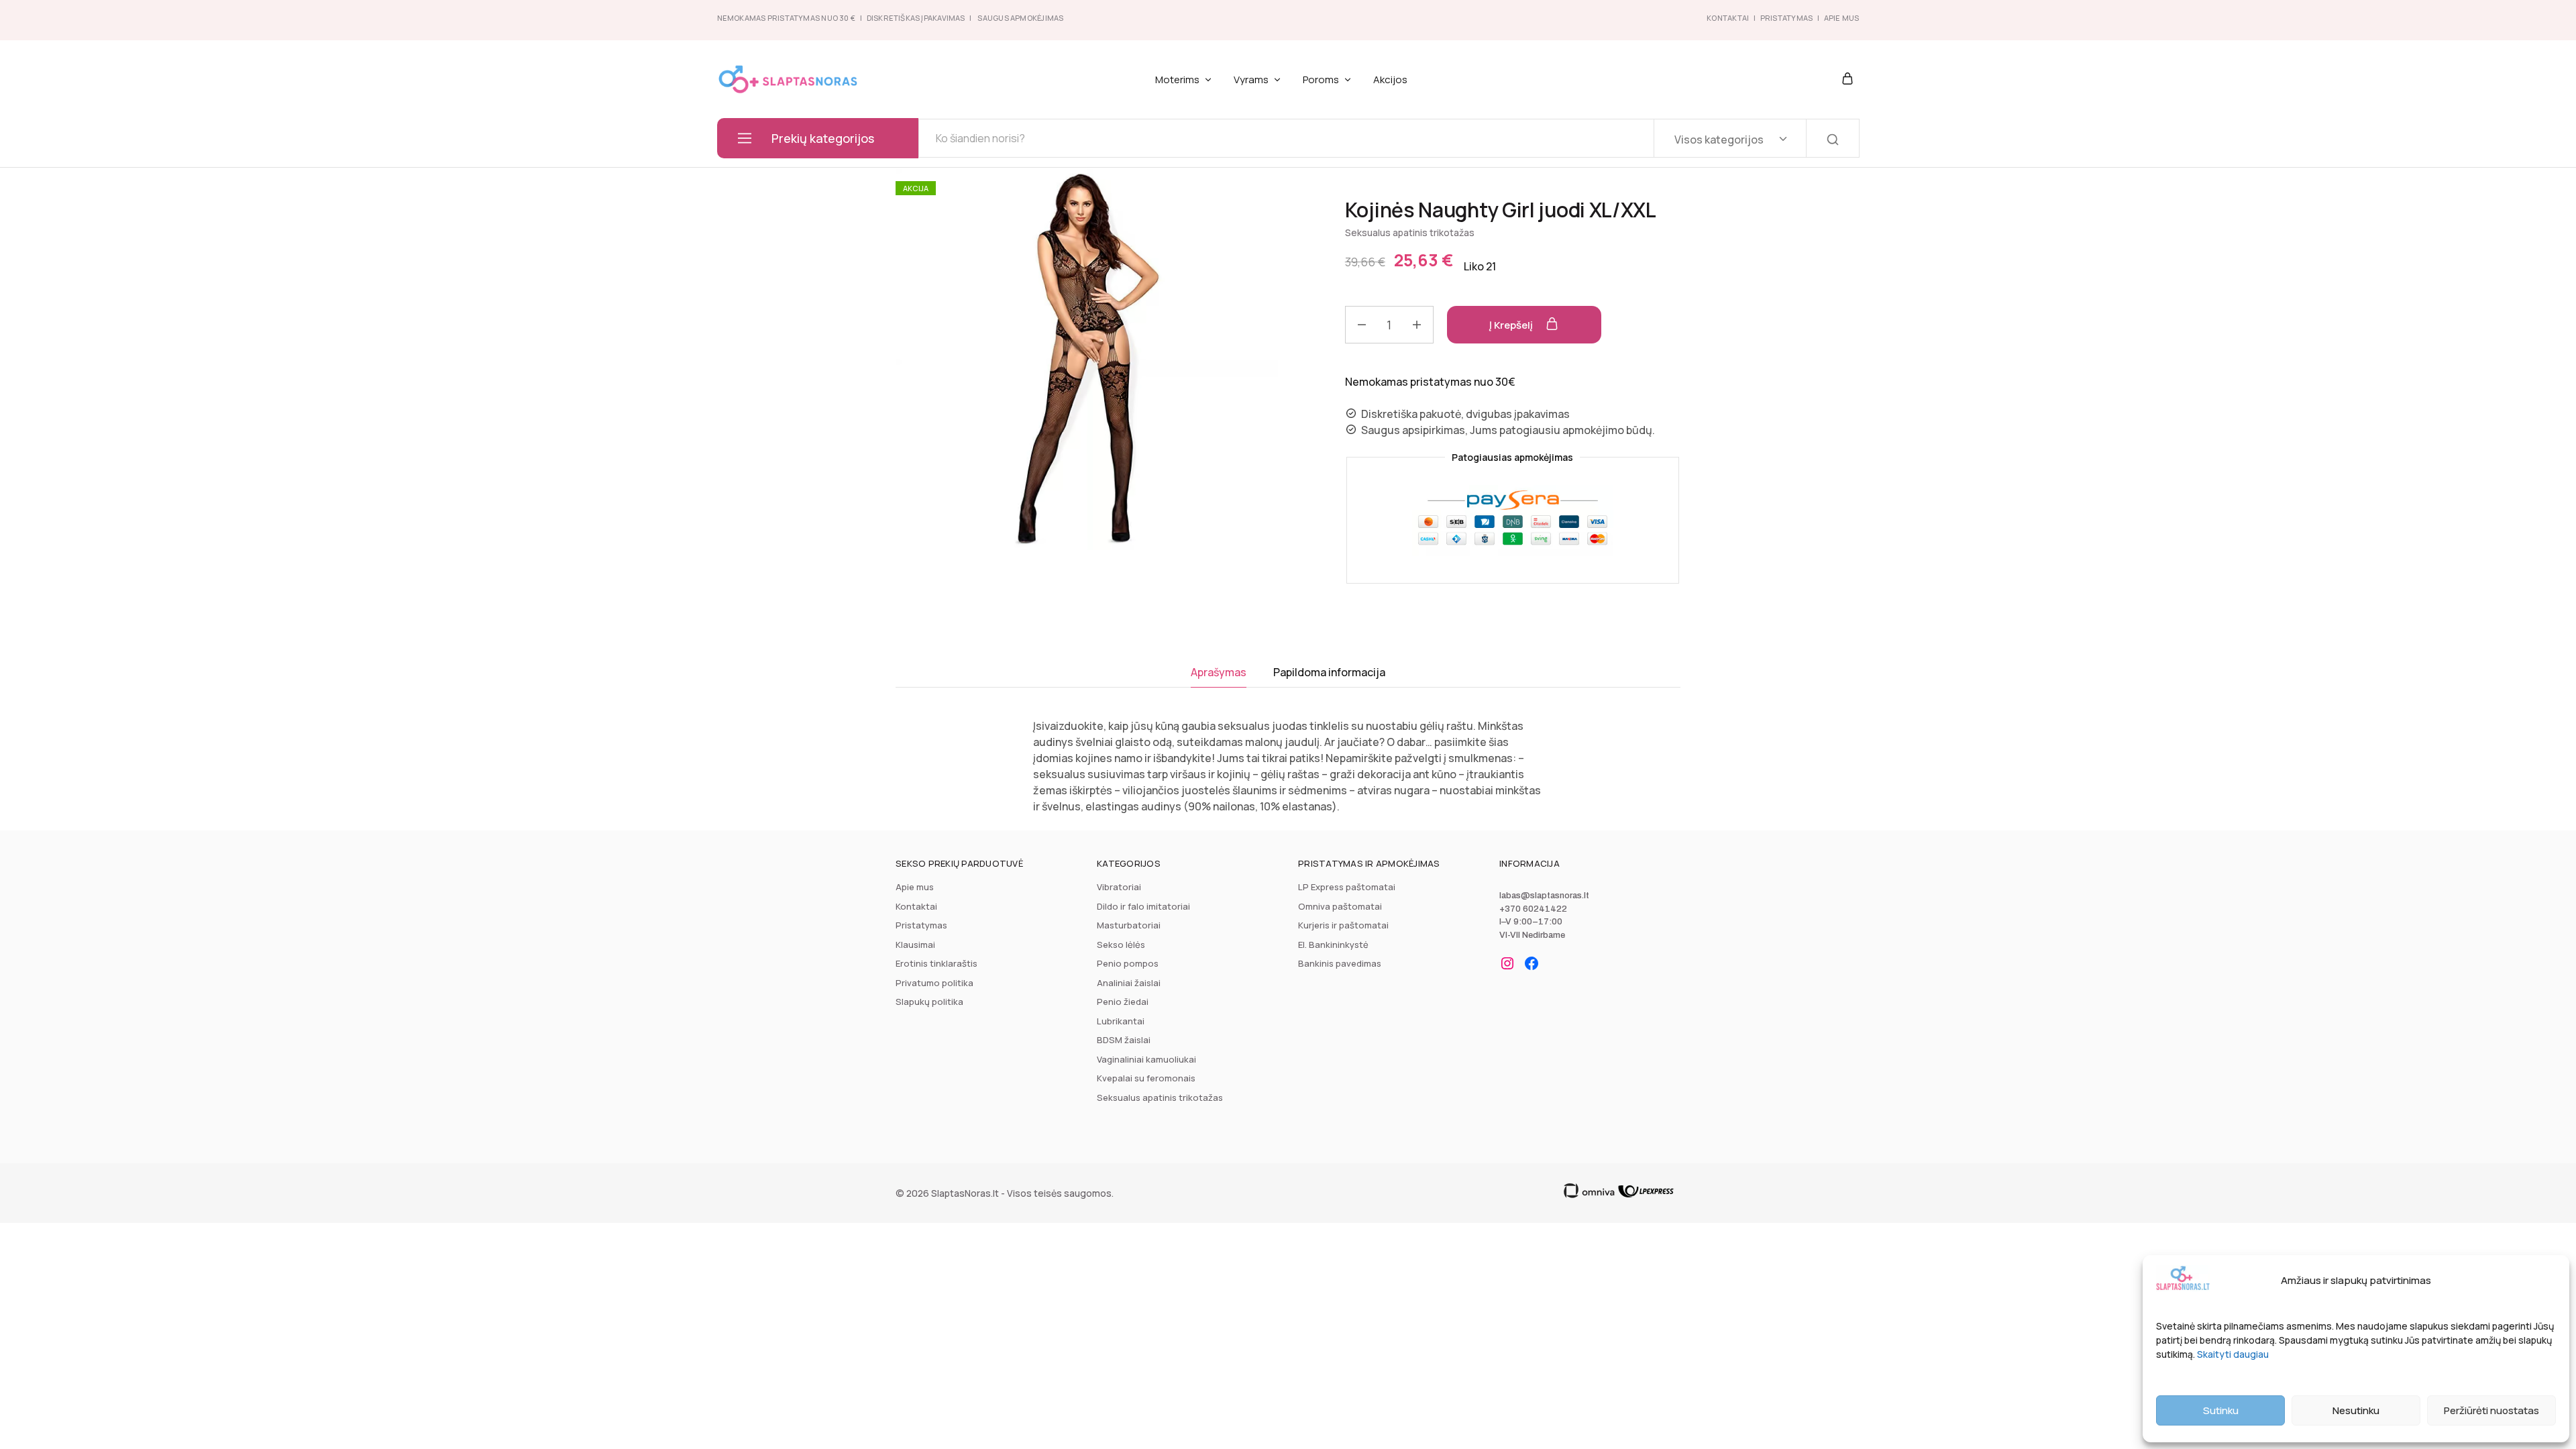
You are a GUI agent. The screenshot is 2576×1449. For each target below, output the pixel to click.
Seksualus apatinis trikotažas (1410, 232)
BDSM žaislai (1124, 1040)
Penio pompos (1128, 963)
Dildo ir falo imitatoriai (1143, 906)
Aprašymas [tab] (1219, 672)
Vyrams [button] (1251, 79)
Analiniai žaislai (1129, 983)
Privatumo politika (934, 983)
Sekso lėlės (1121, 945)
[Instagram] (1507, 963)
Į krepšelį (1512, 325)
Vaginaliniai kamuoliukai (1146, 1059)
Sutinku (2221, 1410)
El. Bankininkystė (1333, 945)
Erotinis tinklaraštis (936, 963)
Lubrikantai (1121, 1021)
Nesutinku (2356, 1410)
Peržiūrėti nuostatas (2491, 1410)
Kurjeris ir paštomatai (1343, 925)
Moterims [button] (1177, 79)
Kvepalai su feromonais (1146, 1078)
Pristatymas (1786, 18)
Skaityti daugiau (2233, 1354)
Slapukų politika (929, 1002)
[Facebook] (1532, 963)
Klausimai (915, 945)
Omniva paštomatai (1340, 906)
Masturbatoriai (1129, 925)
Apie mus (915, 887)
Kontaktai (1728, 18)
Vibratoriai (1119, 887)
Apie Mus (1842, 18)
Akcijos (1390, 79)
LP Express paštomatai (1347, 887)
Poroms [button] (1321, 79)
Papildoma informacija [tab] (1329, 672)
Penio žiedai (1123, 1002)
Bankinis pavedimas (1340, 963)
